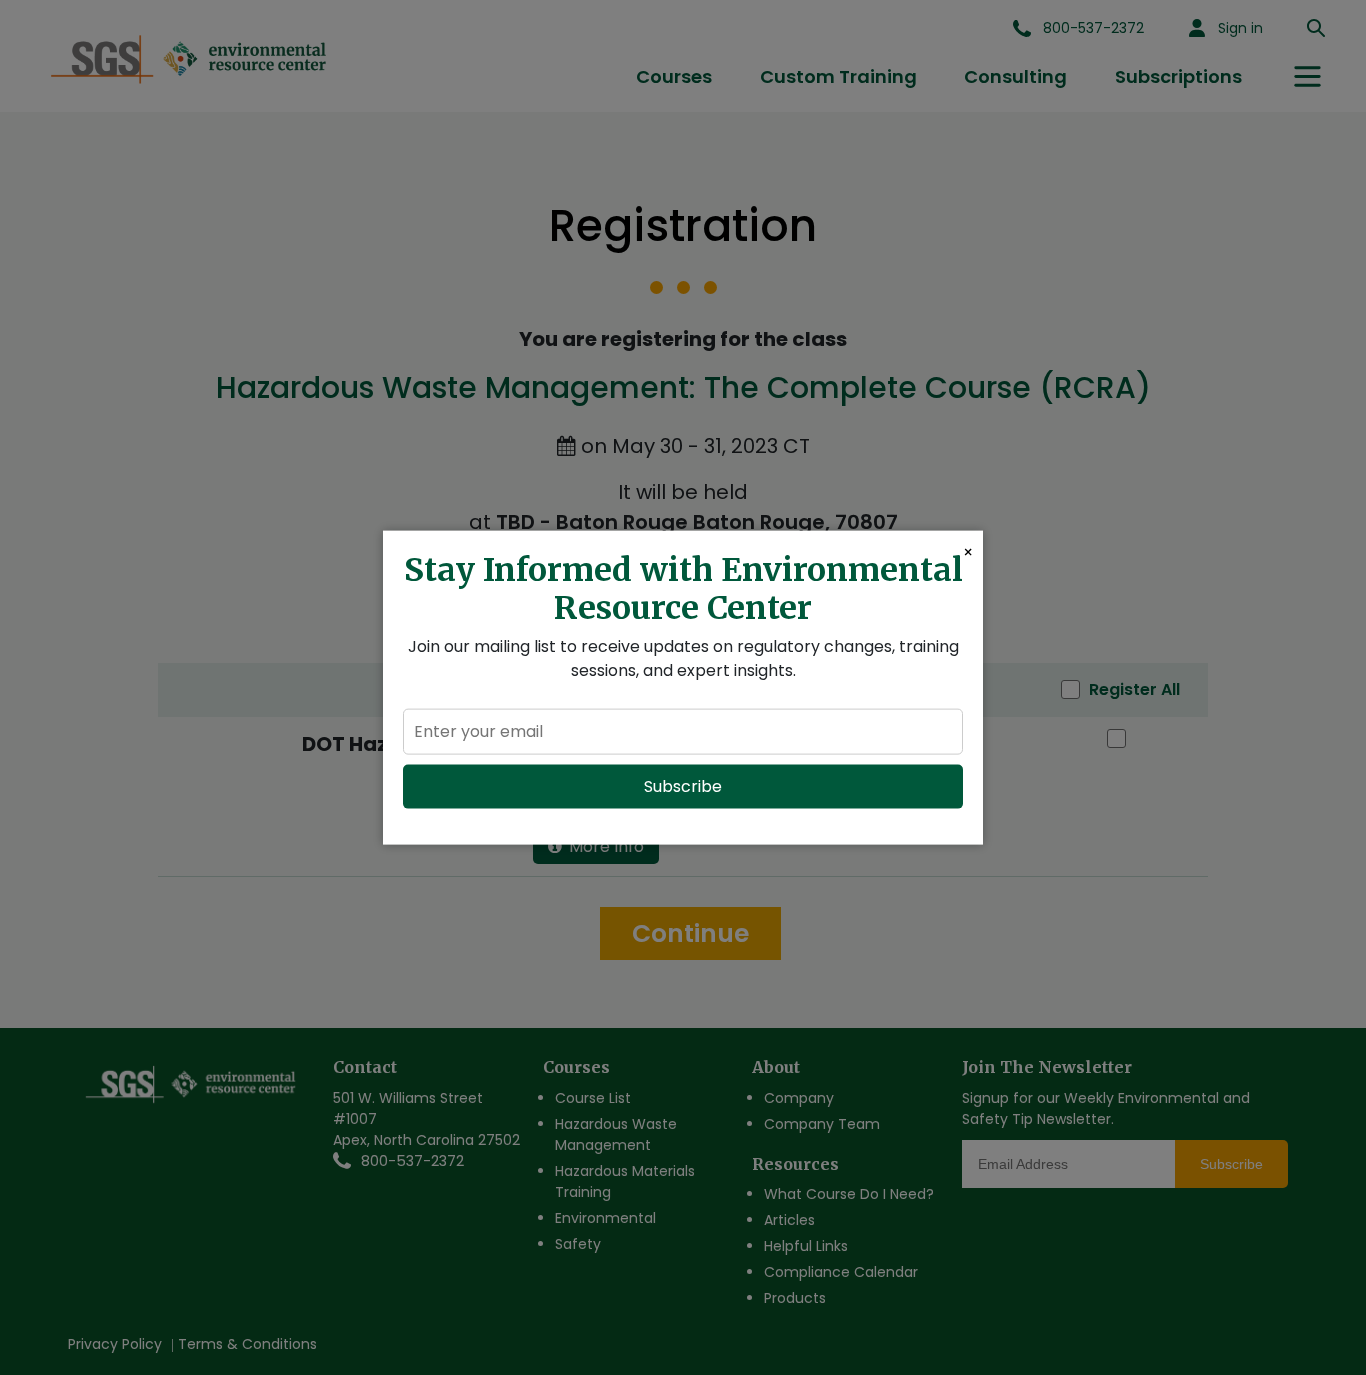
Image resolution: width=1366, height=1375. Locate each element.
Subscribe (683, 786)
